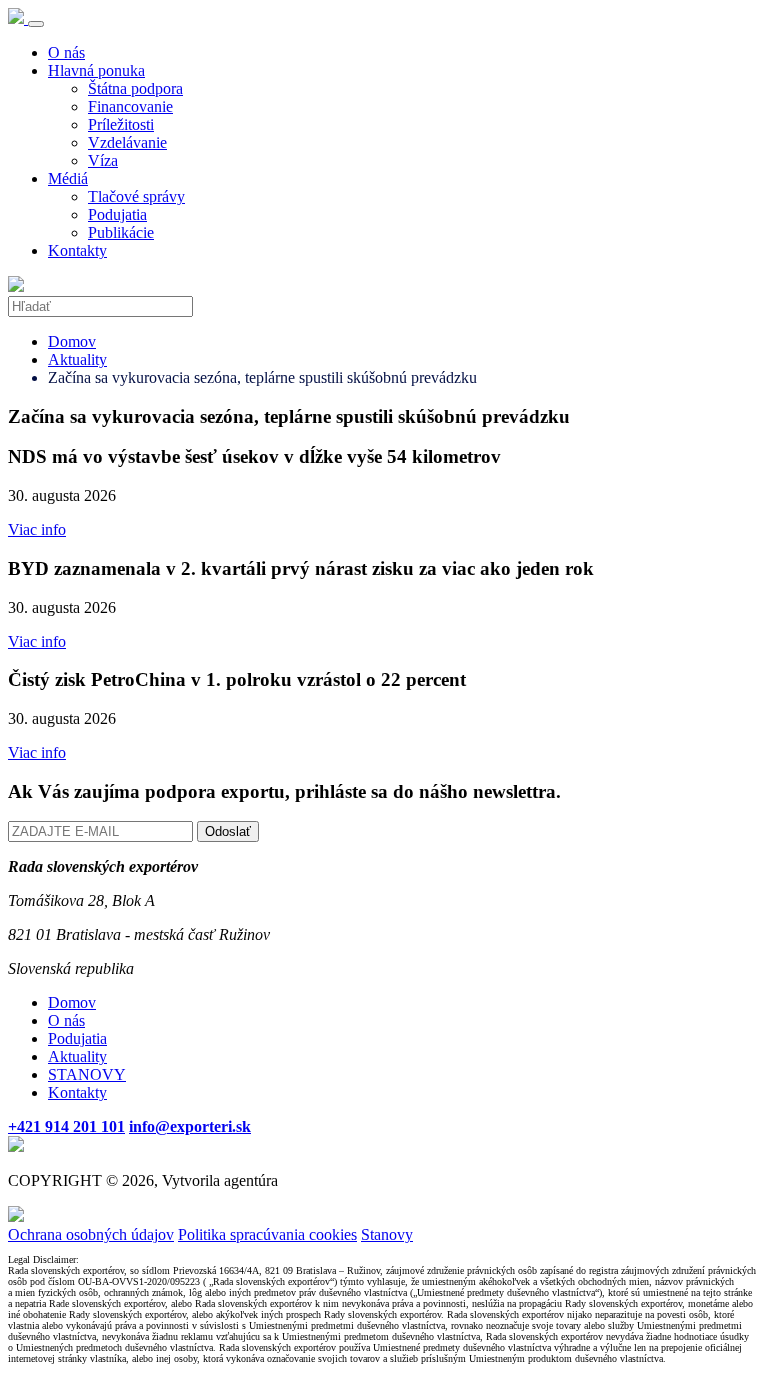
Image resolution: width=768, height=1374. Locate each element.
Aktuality (77, 359)
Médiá (68, 178)
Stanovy (387, 1234)
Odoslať (228, 831)
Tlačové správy (136, 196)
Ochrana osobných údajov (91, 1234)
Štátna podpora (135, 88)
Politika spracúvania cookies (267, 1234)
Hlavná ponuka (96, 70)
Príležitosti (121, 124)
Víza (103, 160)
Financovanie (130, 106)
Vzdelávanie (127, 142)
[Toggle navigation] (36, 24)
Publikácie (121, 232)
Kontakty (77, 250)
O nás (66, 52)
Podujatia (117, 214)
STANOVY (87, 1074)
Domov (72, 341)
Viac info (37, 529)
